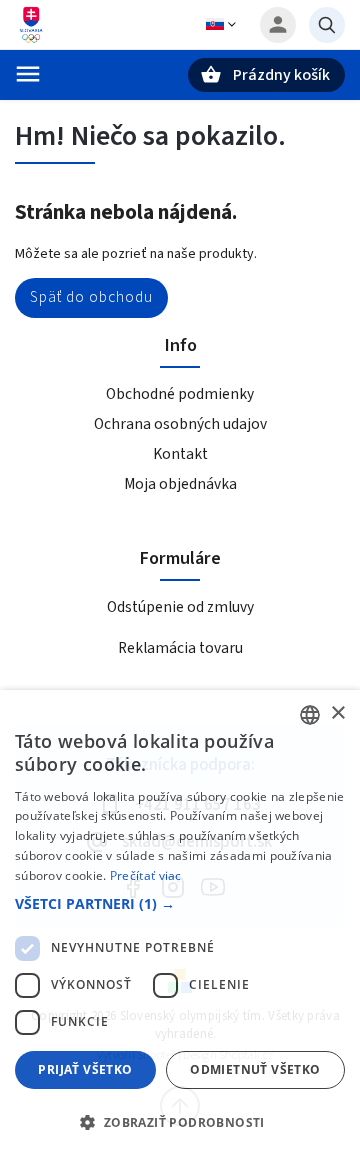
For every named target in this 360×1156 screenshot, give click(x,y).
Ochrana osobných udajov (180, 424)
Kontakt (180, 454)
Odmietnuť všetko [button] (255, 1069)
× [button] (337, 713)
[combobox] (310, 715)
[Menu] (28, 74)
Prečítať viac (146, 875)
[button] (180, 903)
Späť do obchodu (91, 297)
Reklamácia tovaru (180, 648)
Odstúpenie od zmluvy (180, 607)
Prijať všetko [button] (85, 1069)
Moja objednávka (180, 484)
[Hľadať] (327, 25)
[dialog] (180, 923)
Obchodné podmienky (180, 394)
